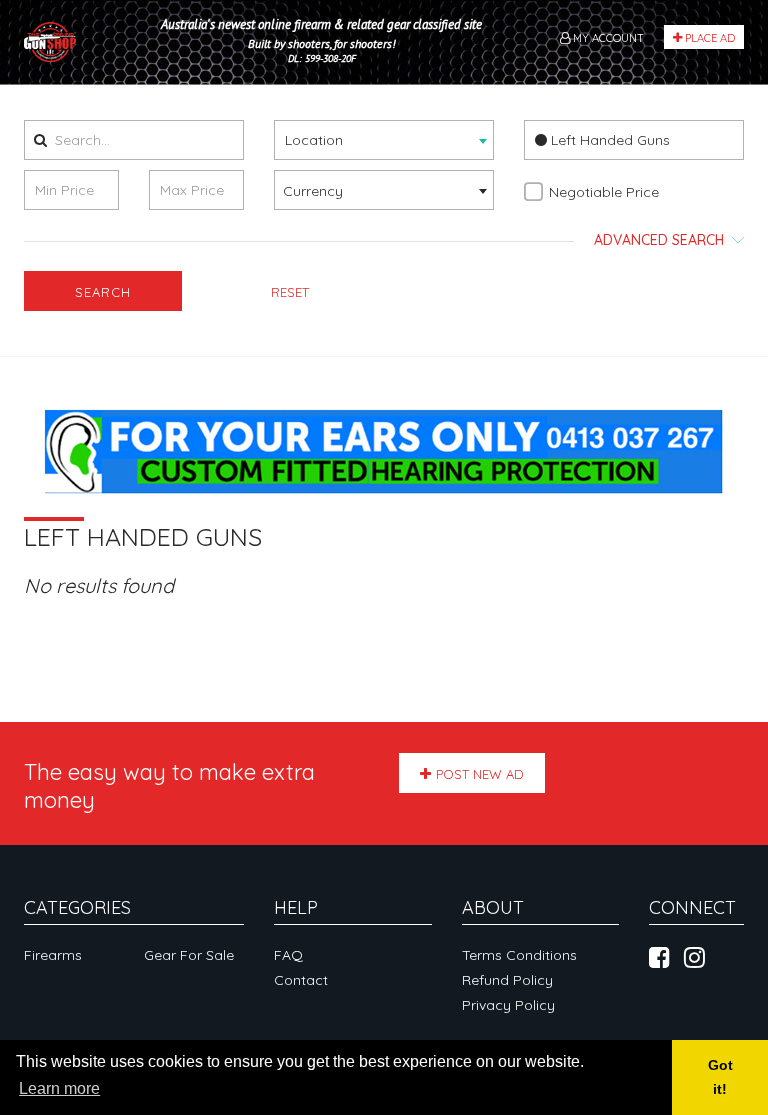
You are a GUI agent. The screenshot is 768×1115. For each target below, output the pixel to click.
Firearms (53, 955)
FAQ (288, 955)
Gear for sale (189, 955)
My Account (607, 38)
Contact (301, 980)
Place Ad (708, 38)
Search (103, 292)
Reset (290, 292)
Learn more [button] (59, 1088)
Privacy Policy (508, 1005)
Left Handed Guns (608, 140)
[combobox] (384, 140)
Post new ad (480, 774)
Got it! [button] (720, 1077)
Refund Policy (507, 980)
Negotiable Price (604, 192)
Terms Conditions (519, 955)
